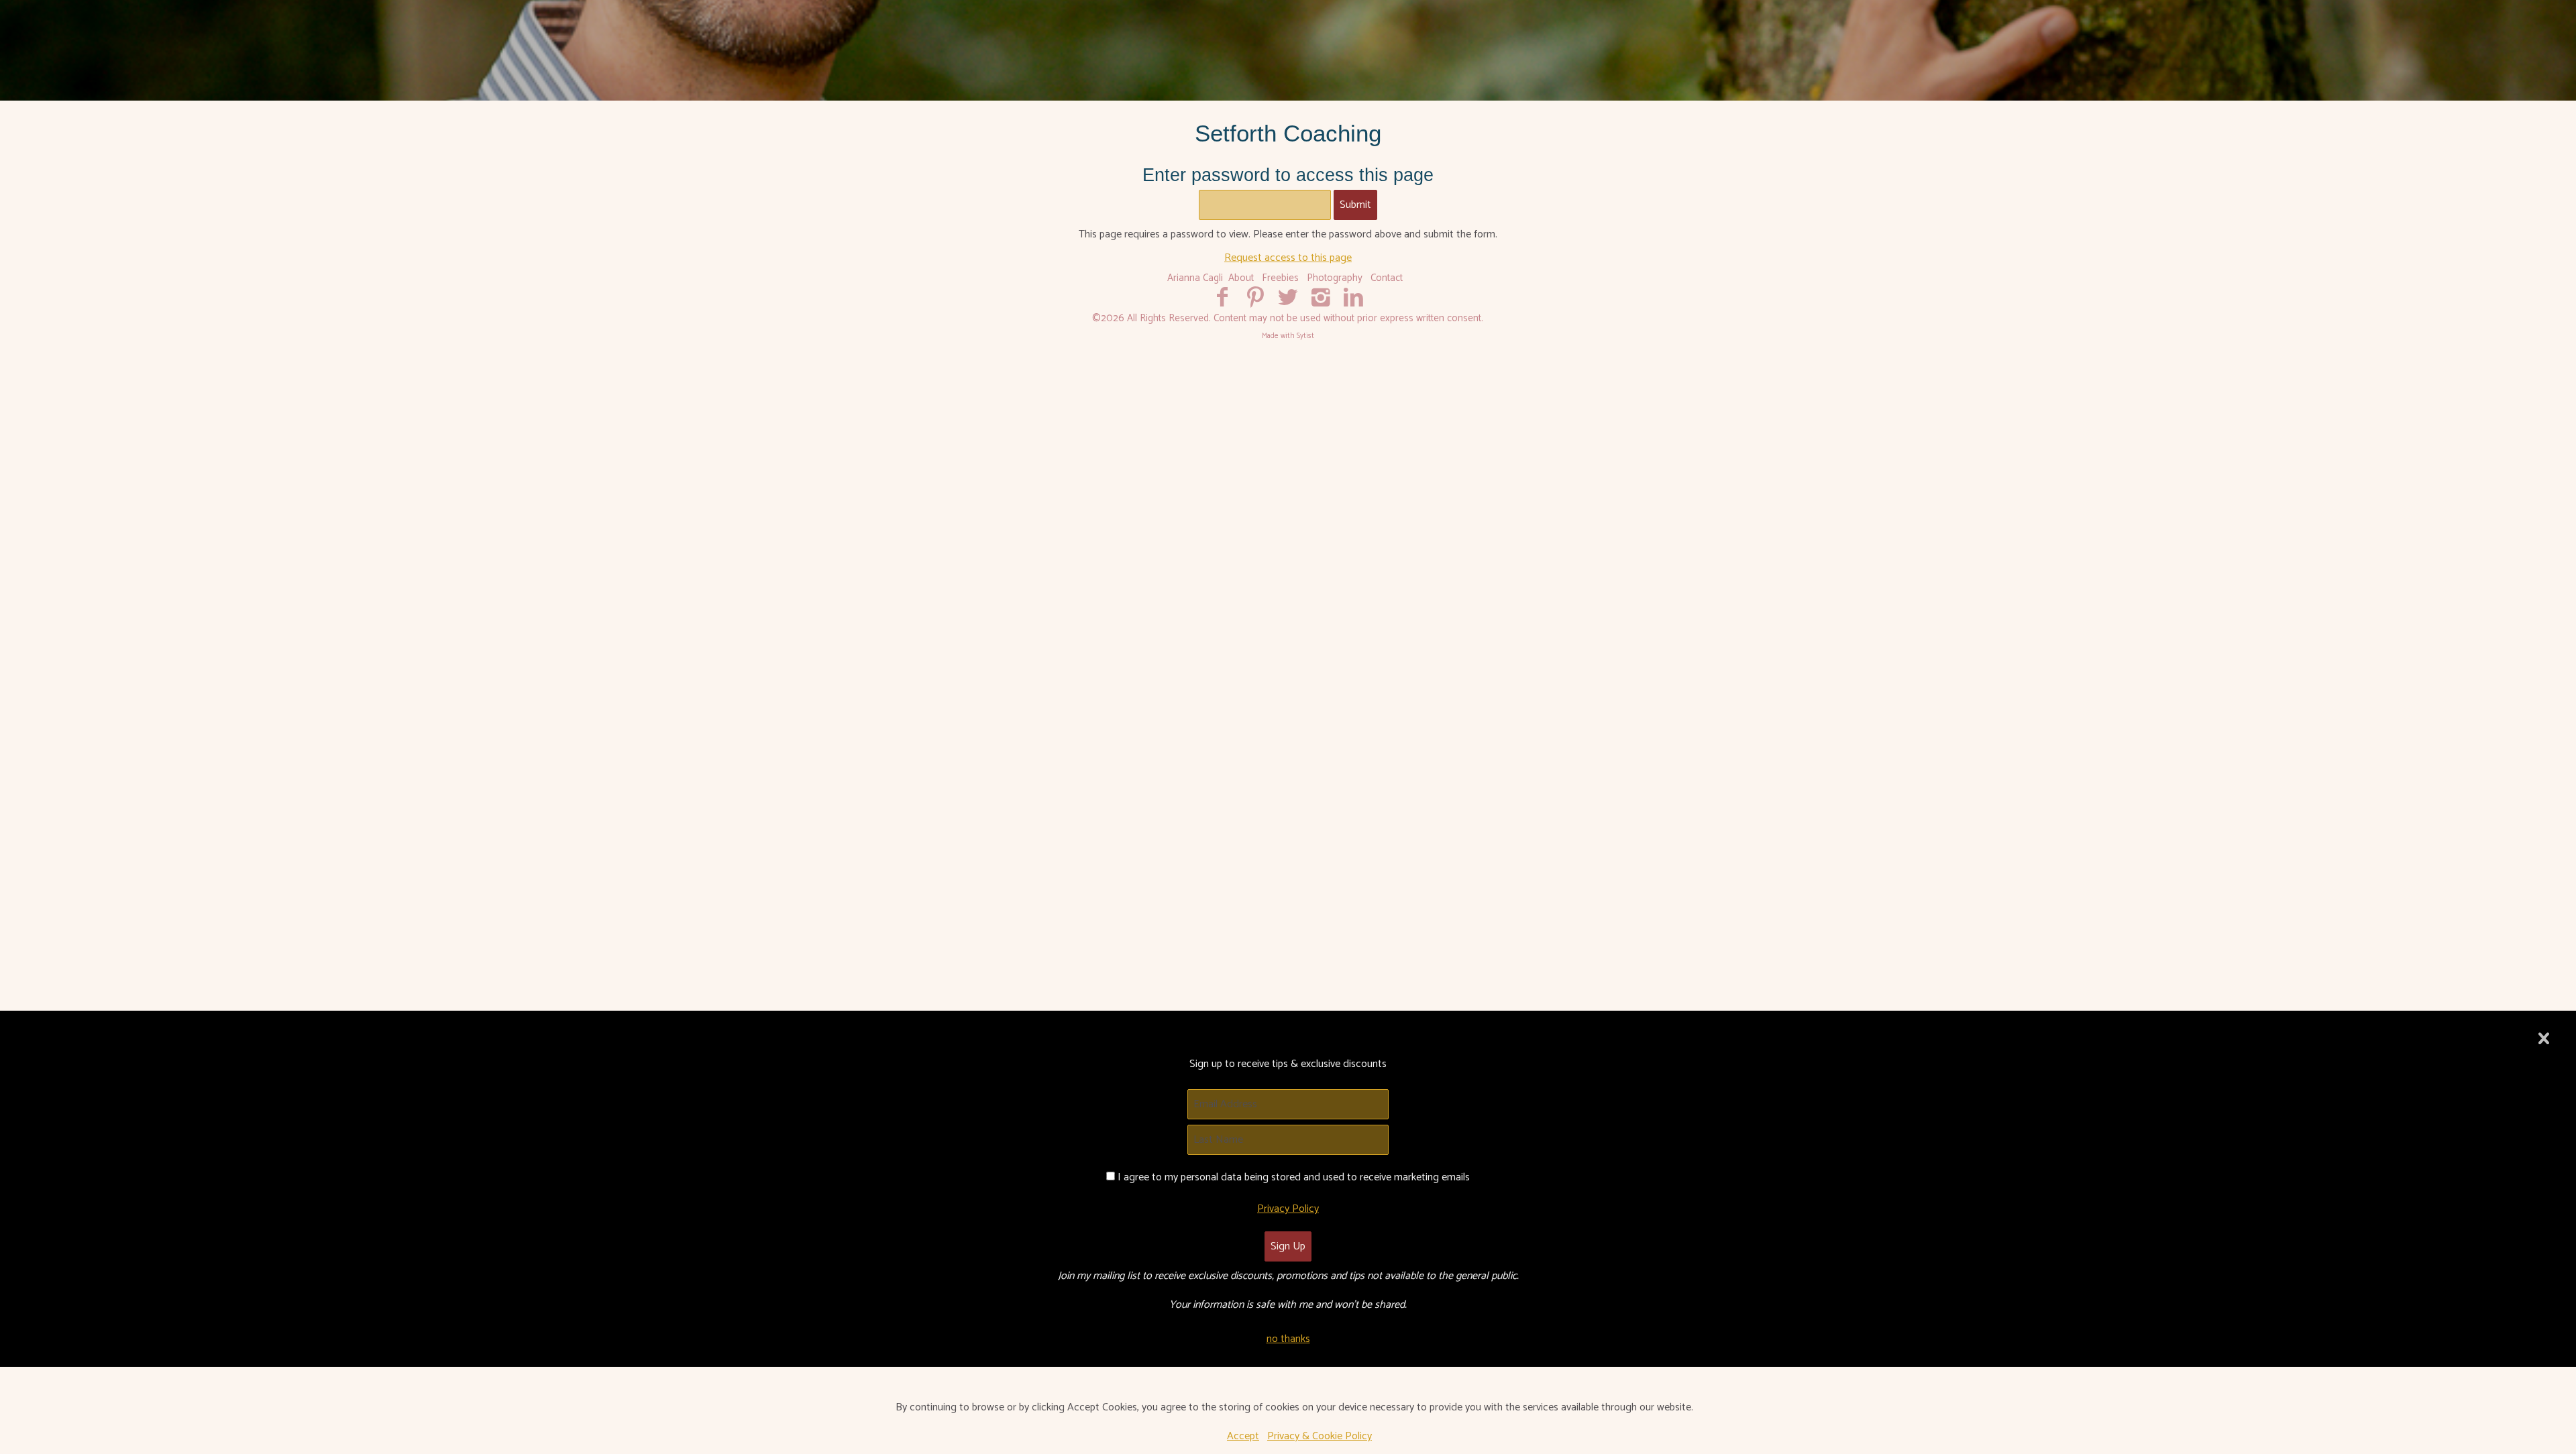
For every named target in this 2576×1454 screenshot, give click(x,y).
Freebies (1280, 278)
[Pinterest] (1255, 298)
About (1241, 278)
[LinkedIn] (1353, 298)
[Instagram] (1321, 298)
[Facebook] (1223, 298)
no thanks (1288, 1339)
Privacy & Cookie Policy (1320, 1436)
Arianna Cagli (1195, 278)
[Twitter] (1288, 298)
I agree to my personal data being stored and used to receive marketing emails (1294, 1177)
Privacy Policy (1288, 1209)
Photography (1335, 278)
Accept (1243, 1436)
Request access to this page (1288, 258)
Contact (1387, 278)
